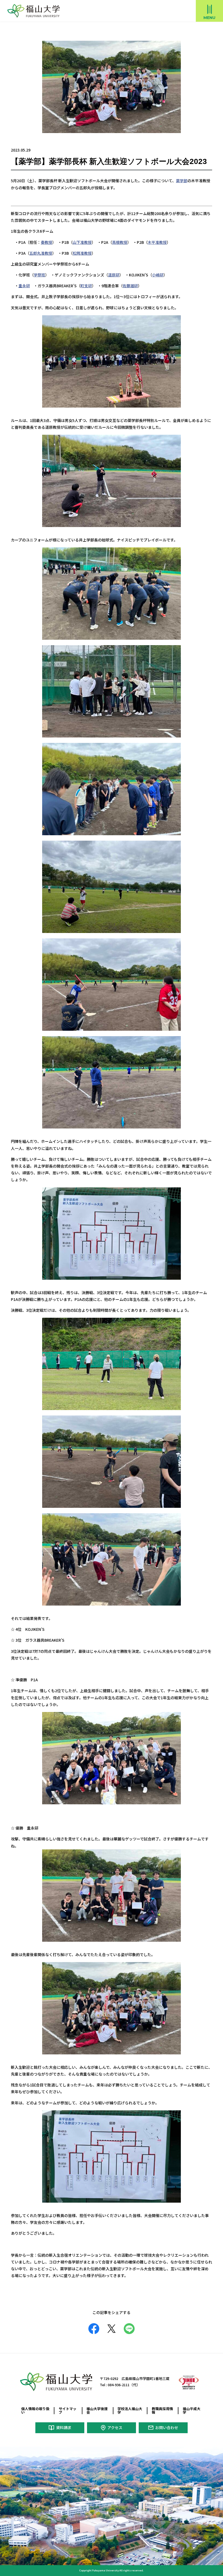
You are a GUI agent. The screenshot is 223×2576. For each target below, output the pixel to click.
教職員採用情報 (162, 2410)
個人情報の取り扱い (35, 2410)
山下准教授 (82, 242)
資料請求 (64, 2427)
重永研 (24, 286)
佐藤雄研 (130, 286)
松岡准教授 (82, 253)
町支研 (86, 286)
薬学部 (182, 181)
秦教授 (47, 242)
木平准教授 (157, 242)
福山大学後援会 (97, 2410)
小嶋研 (158, 275)
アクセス (115, 2427)
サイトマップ (68, 2410)
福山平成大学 (192, 2410)
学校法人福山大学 (130, 2410)
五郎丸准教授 (41, 253)
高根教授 (120, 242)
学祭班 (39, 275)
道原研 (114, 275)
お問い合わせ (167, 2427)
